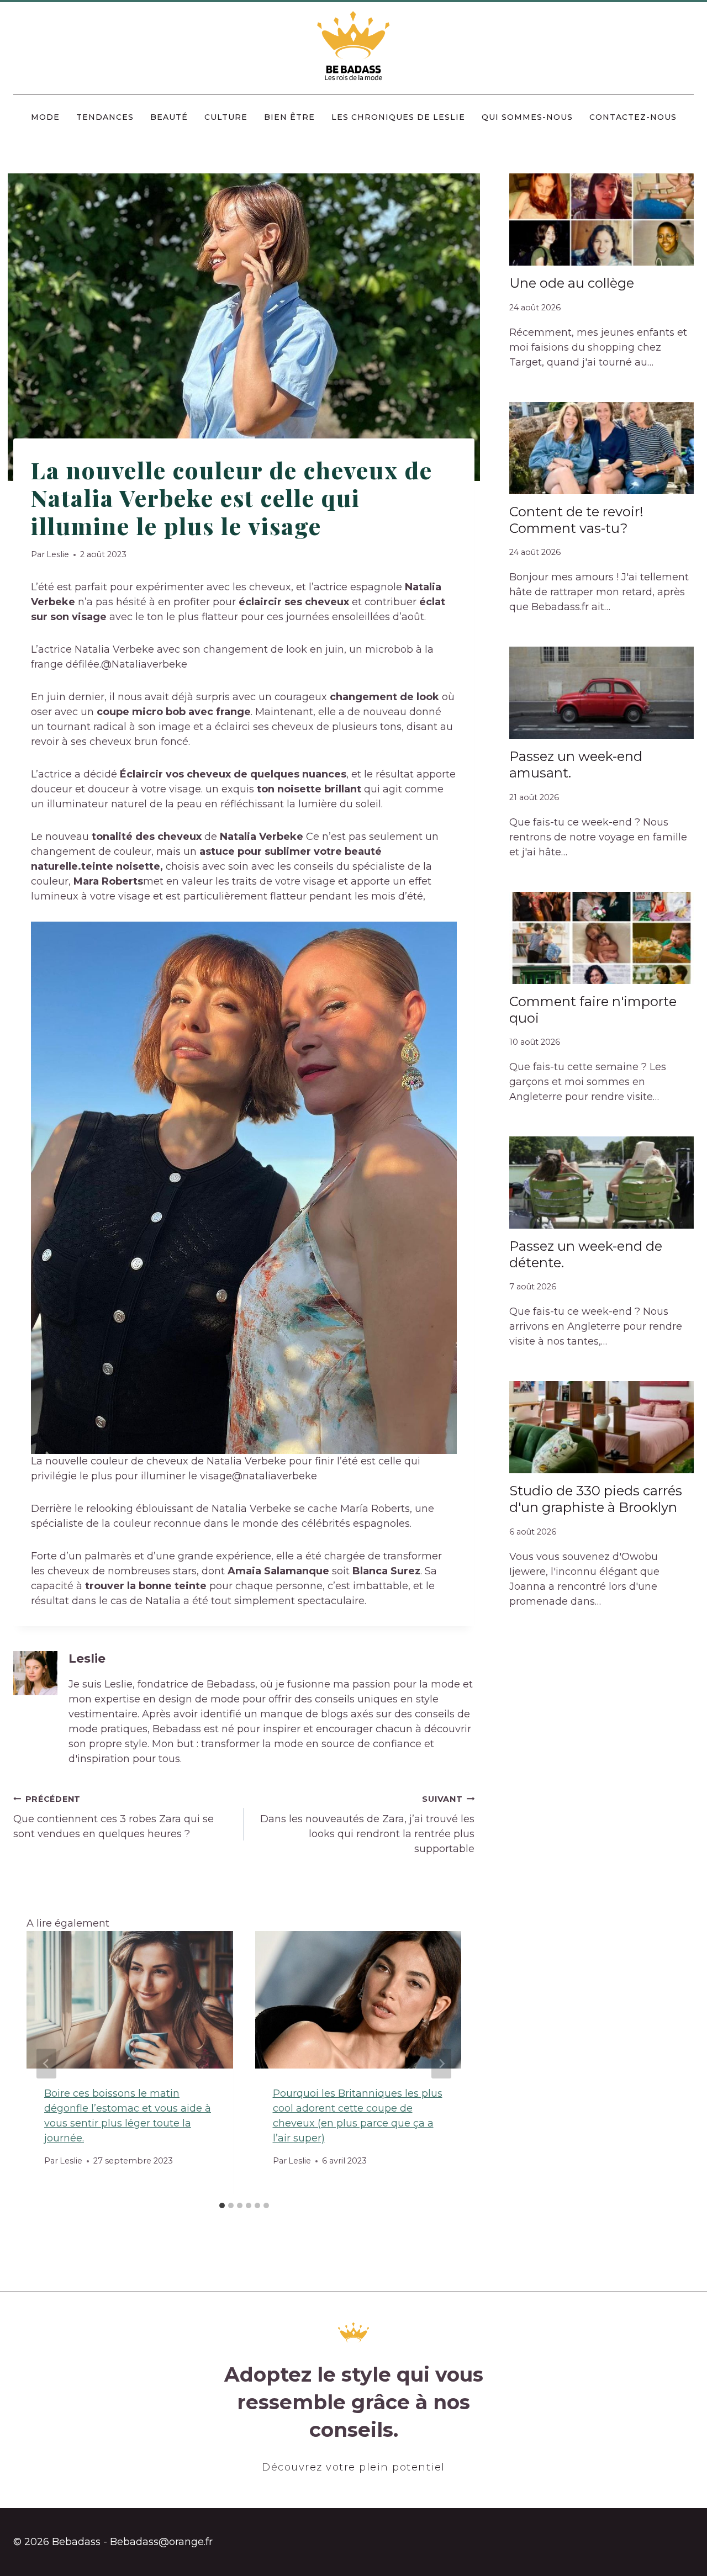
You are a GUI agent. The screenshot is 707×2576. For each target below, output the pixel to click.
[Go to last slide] (46, 2064)
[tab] (222, 2205)
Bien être (289, 117)
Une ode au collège (572, 283)
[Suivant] (441, 2064)
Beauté (169, 117)
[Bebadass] (354, 47)
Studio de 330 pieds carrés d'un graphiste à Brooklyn (596, 1499)
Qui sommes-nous (527, 117)
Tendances (105, 117)
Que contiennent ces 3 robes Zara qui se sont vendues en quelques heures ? (114, 1817)
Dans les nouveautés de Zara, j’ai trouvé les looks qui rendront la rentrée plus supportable (367, 1824)
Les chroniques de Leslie (398, 117)
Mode (45, 117)
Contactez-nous (633, 117)
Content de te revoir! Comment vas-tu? (576, 520)
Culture (226, 117)
